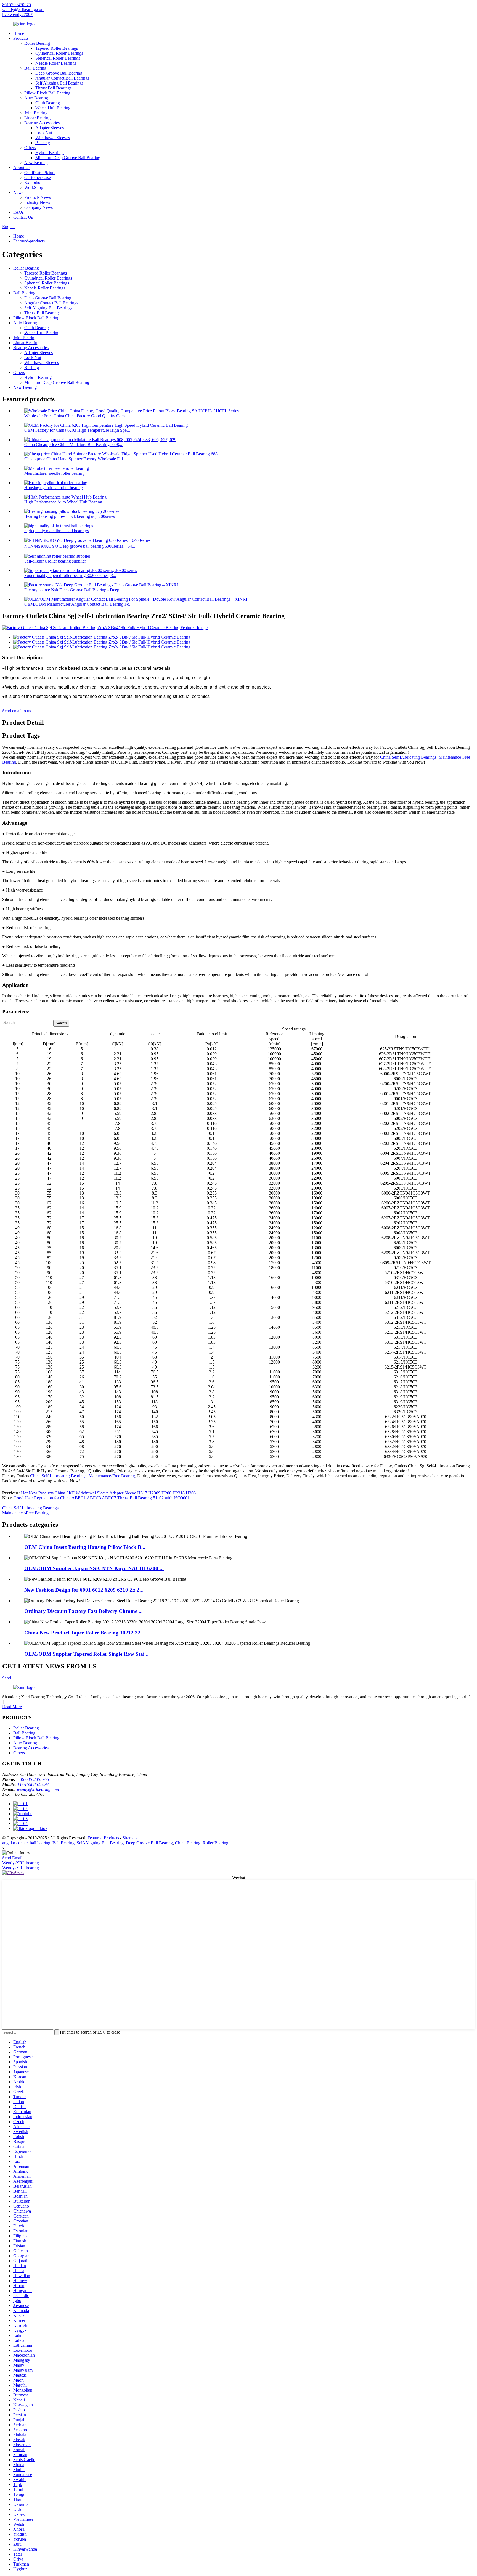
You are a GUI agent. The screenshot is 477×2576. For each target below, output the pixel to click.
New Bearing (36, 163)
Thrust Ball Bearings (53, 88)
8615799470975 (17, 5)
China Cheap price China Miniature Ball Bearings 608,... (74, 445)
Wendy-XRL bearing (21, 1863)
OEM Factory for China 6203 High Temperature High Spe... (77, 430)
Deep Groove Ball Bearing (59, 73)
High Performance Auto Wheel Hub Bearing (63, 502)
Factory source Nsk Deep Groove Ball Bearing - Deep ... (74, 590)
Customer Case (38, 177)
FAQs (18, 212)
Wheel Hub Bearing (53, 108)
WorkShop (34, 187)
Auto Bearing (36, 98)
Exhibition (33, 182)
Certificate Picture (40, 172)
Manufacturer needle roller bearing (54, 473)
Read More (12, 1707)
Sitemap (130, 1838)
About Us (22, 168)
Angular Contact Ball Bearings (62, 78)
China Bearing (188, 1843)
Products (21, 38)
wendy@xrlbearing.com (23, 10)
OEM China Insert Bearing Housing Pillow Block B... (85, 1547)
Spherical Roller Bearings (58, 58)
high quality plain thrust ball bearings (56, 531)
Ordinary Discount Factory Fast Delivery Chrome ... (84, 1611)
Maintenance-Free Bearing (112, 1476)
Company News (39, 207)
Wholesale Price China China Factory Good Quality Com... (76, 416)
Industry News (37, 202)
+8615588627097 (33, 1784)
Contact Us (23, 217)
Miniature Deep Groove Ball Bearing (68, 158)
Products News (38, 197)
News (18, 192)
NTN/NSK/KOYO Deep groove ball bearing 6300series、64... (80, 546)
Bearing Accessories (42, 123)
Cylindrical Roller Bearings (59, 53)
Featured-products (29, 241)
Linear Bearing (37, 118)
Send (7, 1678)
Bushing (43, 143)
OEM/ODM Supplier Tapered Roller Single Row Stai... (86, 1654)
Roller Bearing (37, 43)
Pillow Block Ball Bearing (47, 93)
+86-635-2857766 (33, 1779)
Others (30, 148)
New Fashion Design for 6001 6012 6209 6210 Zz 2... (84, 1590)
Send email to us (17, 711)
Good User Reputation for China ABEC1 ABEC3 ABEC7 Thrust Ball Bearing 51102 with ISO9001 (102, 1498)
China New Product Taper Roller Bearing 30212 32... (84, 1633)
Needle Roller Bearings (56, 63)
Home (19, 33)
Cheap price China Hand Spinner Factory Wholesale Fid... (75, 459)
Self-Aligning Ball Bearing (100, 1843)
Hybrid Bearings (50, 153)
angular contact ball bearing (26, 1843)
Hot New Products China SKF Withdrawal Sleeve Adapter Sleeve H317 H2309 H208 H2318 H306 (108, 1493)
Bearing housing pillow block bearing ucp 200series (70, 516)
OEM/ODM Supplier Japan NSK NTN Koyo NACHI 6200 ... (94, 1568)
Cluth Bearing (48, 103)
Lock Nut (44, 133)
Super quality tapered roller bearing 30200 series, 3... (70, 575)
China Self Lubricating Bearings (408, 757)
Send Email (12, 1858)
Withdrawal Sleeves (53, 138)
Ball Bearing (35, 68)
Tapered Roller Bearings (57, 48)
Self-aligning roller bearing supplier (55, 561)
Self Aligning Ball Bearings (59, 83)
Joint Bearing (36, 113)
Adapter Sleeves (50, 128)
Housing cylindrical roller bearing (54, 488)
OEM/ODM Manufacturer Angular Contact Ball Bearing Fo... (78, 604)
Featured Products (103, 1838)
